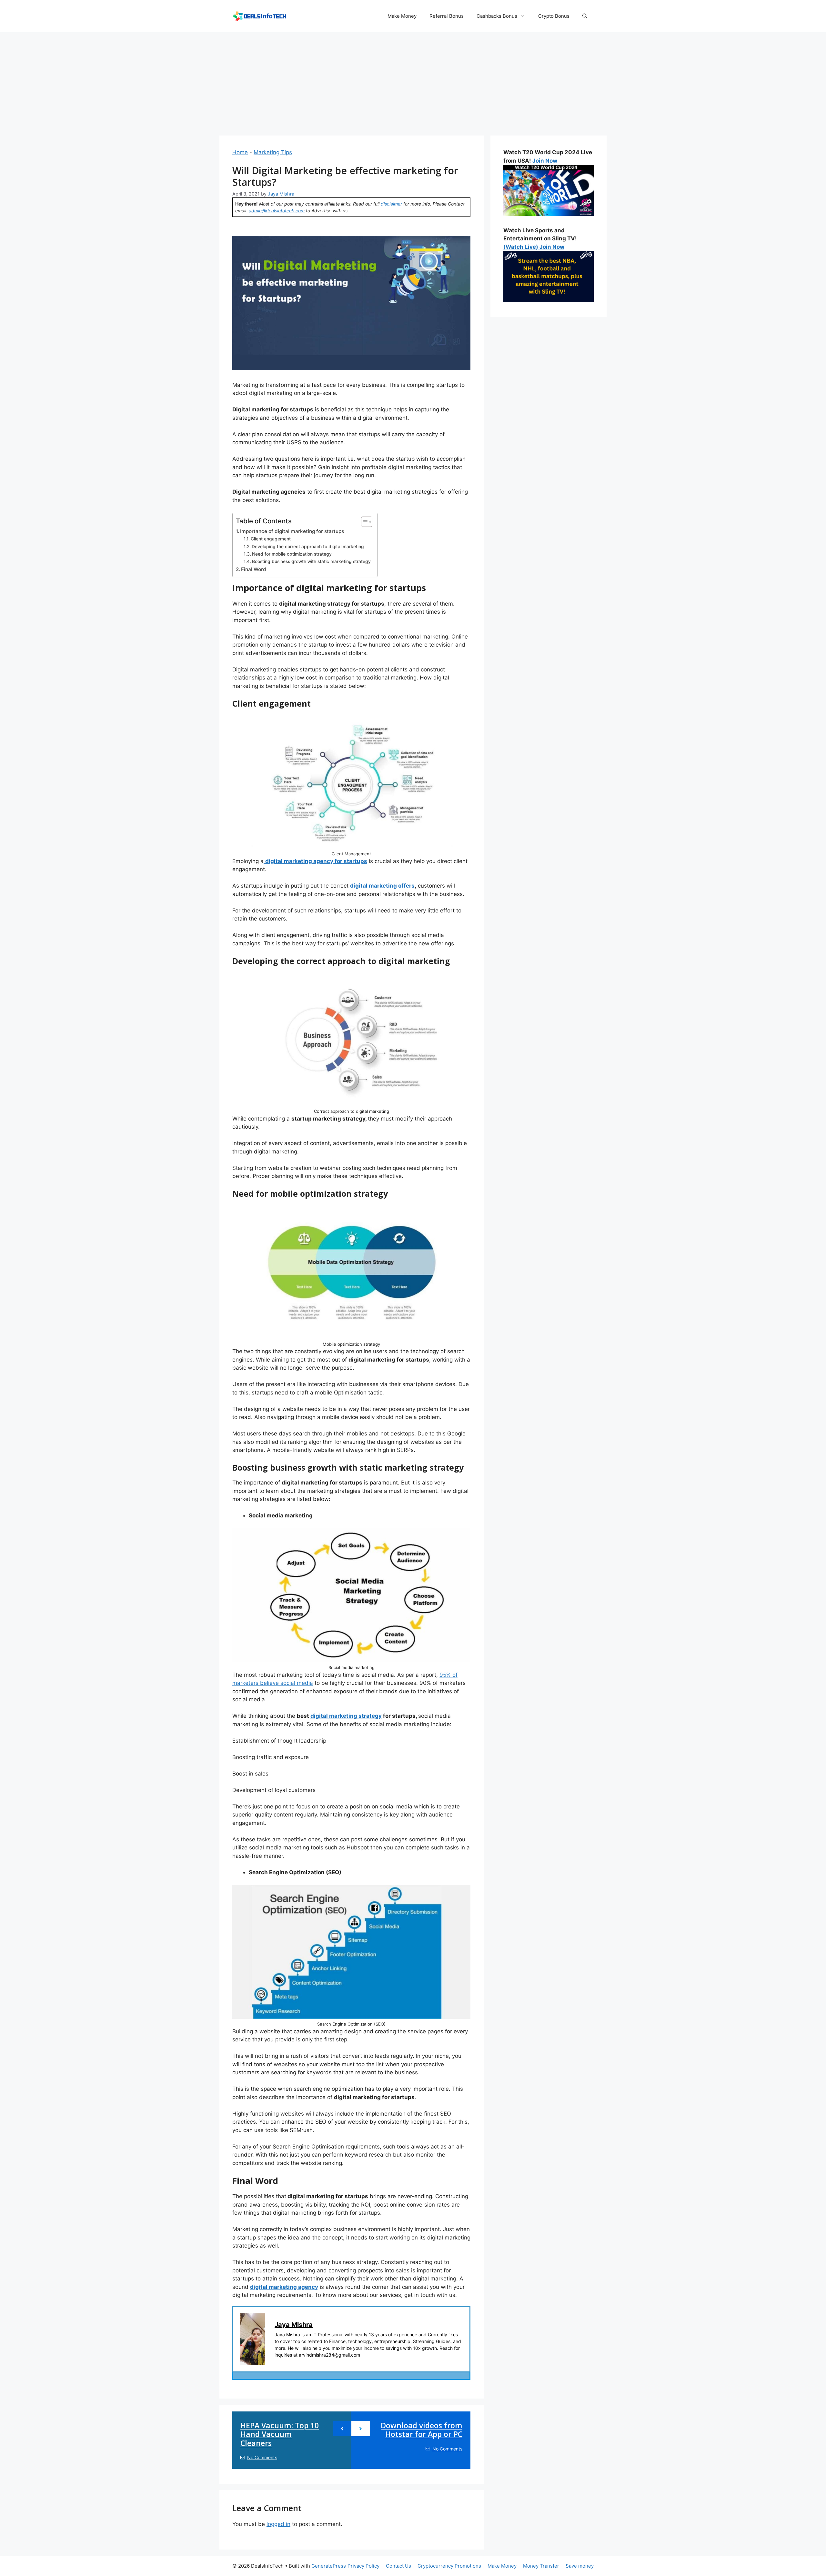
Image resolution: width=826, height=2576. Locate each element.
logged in (278, 2524)
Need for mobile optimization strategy (292, 554)
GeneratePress (329, 2566)
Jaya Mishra (294, 2325)
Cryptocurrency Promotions (449, 2566)
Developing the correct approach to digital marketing (308, 547)
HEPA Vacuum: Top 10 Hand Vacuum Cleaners (280, 2434)
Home (240, 152)
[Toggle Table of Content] (363, 522)
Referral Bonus (447, 16)
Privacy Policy (363, 2566)
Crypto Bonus (554, 16)
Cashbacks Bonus (497, 16)
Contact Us (398, 2566)
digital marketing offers (382, 886)
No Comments (262, 2457)
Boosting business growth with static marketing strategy (311, 561)
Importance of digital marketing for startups (292, 531)
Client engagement (271, 539)
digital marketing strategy (346, 1716)
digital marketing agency (284, 2287)
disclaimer (391, 204)
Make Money (402, 16)
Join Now (545, 161)
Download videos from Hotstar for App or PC (422, 2430)
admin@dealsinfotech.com (277, 211)
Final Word (254, 569)
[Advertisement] (413, 81)
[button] (585, 16)
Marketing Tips (273, 152)
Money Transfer (541, 2566)
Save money (580, 2566)
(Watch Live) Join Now (534, 247)
